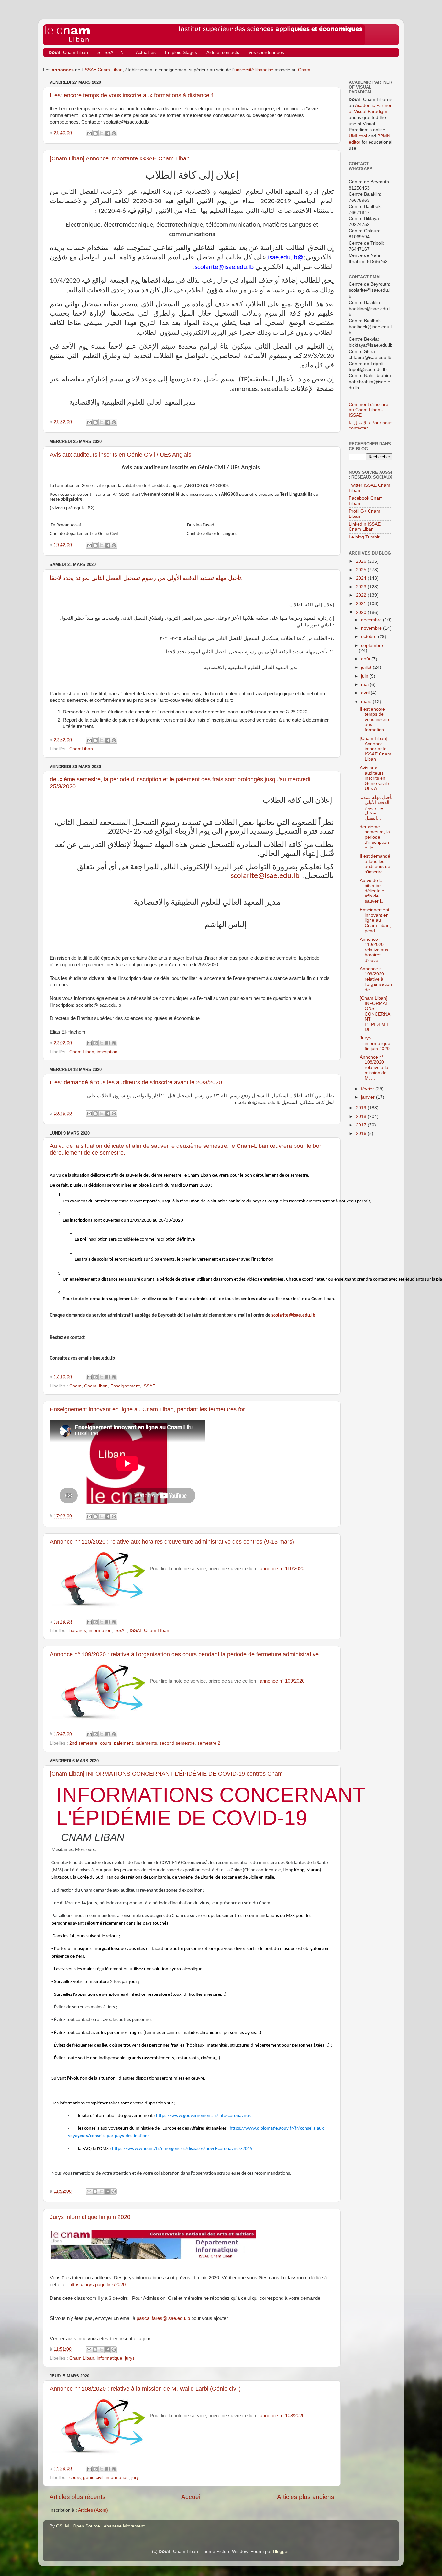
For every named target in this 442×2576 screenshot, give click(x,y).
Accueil (191, 2497)
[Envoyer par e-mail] (89, 133)
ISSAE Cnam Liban (68, 52)
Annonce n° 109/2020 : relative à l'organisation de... (376, 979)
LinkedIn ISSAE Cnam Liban (365, 527)
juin (365, 676)
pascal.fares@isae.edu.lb (163, 2318)
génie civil (93, 2478)
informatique (110, 2358)
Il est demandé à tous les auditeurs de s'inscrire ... (375, 864)
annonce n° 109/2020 (282, 1681)
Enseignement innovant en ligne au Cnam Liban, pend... (375, 920)
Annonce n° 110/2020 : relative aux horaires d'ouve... (374, 950)
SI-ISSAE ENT (112, 52)
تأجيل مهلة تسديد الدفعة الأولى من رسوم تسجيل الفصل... (376, 808)
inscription (107, 1052)
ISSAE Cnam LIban (149, 1630)
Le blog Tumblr (364, 537)
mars (367, 702)
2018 (362, 1117)
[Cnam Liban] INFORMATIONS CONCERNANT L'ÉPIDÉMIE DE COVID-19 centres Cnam (166, 1774)
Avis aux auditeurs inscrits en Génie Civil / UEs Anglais (121, 455)
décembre (372, 620)
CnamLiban (81, 749)
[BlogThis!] (95, 133)
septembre (372, 645)
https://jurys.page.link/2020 (97, 2285)
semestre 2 (209, 1743)
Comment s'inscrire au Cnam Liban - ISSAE (369, 410)
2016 (362, 1133)
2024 (362, 578)
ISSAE (149, 1386)
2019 (362, 1108)
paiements (146, 1743)
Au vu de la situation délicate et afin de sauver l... (373, 891)
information (100, 1630)
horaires (78, 1630)
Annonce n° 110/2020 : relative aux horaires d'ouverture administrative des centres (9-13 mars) (172, 1542)
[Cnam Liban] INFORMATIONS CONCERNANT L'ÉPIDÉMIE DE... (375, 1014)
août (366, 659)
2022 (362, 595)
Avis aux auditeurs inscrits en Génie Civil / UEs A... (375, 778)
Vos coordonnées (266, 52)
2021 (362, 604)
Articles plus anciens (306, 2497)
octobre (370, 637)
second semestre (177, 1743)
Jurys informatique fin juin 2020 (90, 2217)
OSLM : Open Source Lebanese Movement (100, 2526)
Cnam (304, 70)
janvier (369, 1097)
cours (106, 1743)
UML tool (358, 136)
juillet (367, 667)
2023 (362, 587)
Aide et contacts (223, 52)
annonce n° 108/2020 (282, 2416)
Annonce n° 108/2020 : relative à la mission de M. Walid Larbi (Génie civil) (145, 2389)
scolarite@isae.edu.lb (265, 876)
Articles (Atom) (93, 2510)
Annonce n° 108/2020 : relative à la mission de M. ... (374, 1068)
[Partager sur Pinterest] (114, 133)
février (368, 1089)
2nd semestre (83, 1743)
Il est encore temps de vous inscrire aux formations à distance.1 (132, 95)
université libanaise (254, 70)
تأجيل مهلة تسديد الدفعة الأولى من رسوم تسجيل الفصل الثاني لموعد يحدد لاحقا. (146, 578)
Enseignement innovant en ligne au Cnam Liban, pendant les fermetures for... (150, 1409)
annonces (63, 70)
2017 (362, 1125)
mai (365, 685)
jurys (130, 2358)
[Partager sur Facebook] (108, 133)
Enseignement (125, 1386)
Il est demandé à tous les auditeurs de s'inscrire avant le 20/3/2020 (136, 1082)
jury (135, 2478)
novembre (372, 628)
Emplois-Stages (181, 52)
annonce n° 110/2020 (282, 1569)
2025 (362, 570)
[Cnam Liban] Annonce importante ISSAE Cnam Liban (120, 158)
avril (366, 693)
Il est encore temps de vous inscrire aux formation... (375, 720)
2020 (362, 612)
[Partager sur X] (102, 133)
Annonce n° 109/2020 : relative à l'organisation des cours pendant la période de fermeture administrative (184, 1654)
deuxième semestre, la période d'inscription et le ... (375, 837)
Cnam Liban (82, 1052)
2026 (362, 561)
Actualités (146, 52)
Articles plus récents (77, 2497)
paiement (123, 1743)
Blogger (281, 2552)
